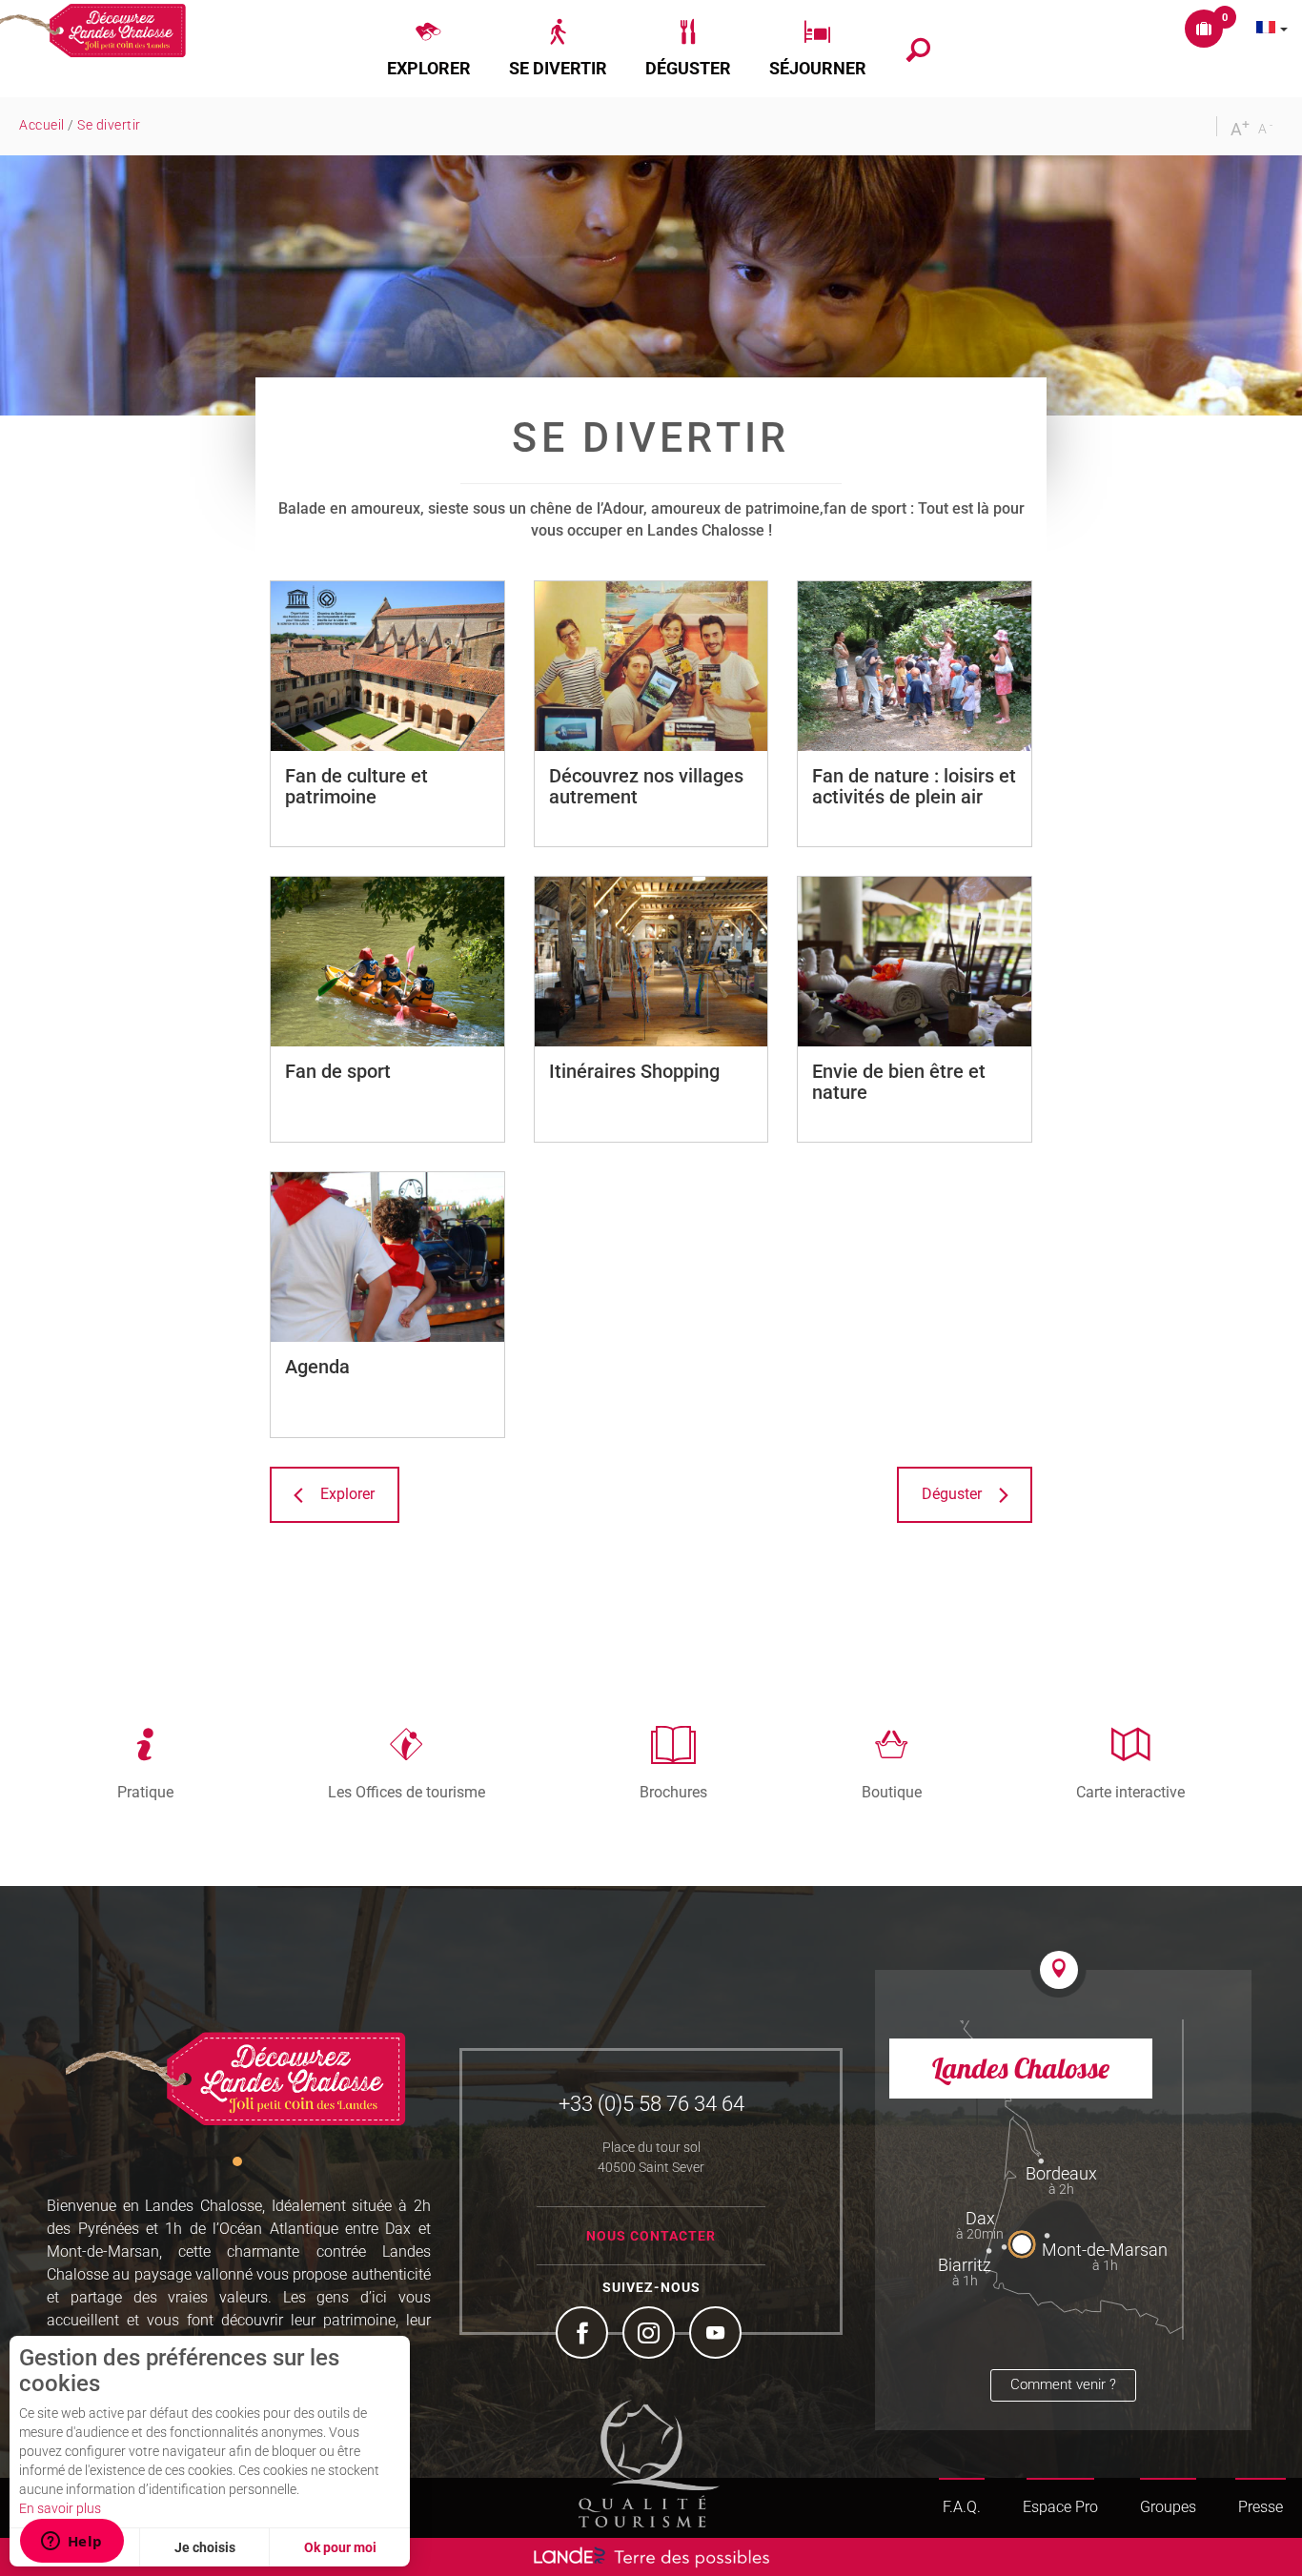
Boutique (892, 1792)
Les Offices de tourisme (407, 1792)
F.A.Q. (962, 2507)
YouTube (718, 2335)
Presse (1261, 2507)
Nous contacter (651, 2236)
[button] (429, 49)
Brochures (673, 1792)
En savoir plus (60, 2508)
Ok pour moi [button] (340, 2547)
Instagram (651, 2335)
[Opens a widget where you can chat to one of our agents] (71, 2543)
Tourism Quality (649, 2464)
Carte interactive (1130, 1792)
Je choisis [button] (205, 2547)
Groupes (1168, 2507)
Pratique (145, 1792)
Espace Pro (1060, 2507)
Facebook (584, 2335)
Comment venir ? (1063, 2384)
